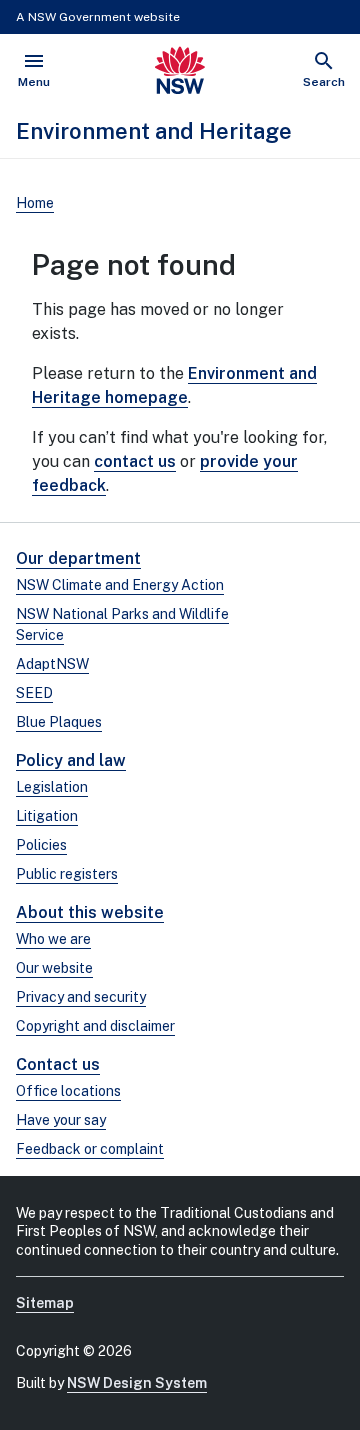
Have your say (61, 1120)
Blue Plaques (59, 722)
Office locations (68, 1091)
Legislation (52, 787)
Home (35, 203)
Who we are (53, 939)
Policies (41, 845)
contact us (135, 461)
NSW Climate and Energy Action (120, 585)
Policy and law (71, 760)
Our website (54, 968)
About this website (90, 912)
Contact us (58, 1064)
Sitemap (45, 1303)
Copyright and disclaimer (95, 1026)
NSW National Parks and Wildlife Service (122, 624)
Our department (78, 558)
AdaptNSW (52, 664)
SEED (34, 693)
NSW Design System (137, 1383)
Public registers (67, 874)
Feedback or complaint (90, 1149)
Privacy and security (81, 997)
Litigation (47, 816)
